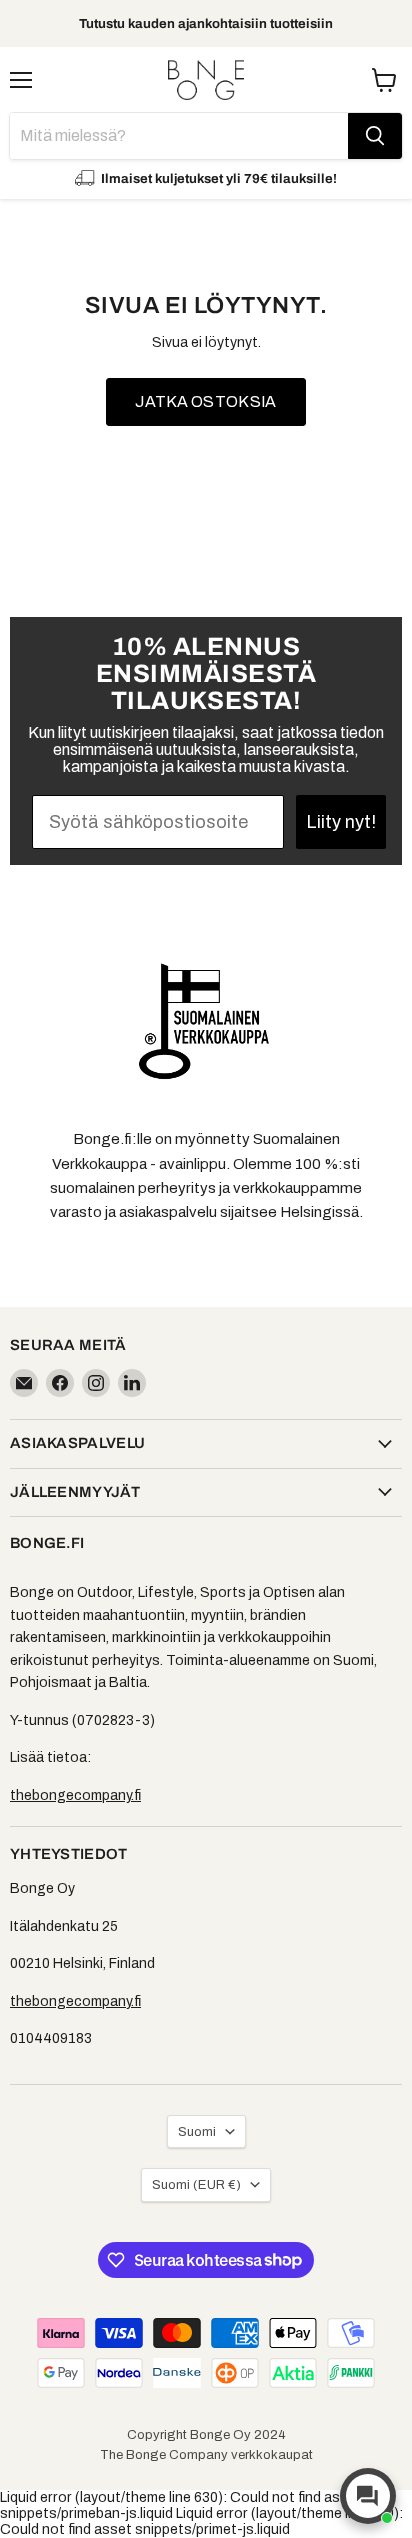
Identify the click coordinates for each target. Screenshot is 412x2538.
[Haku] (375, 136)
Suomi (197, 2131)
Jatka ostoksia (205, 401)
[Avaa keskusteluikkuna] (368, 2496)
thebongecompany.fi (75, 1795)
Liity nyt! (341, 822)
